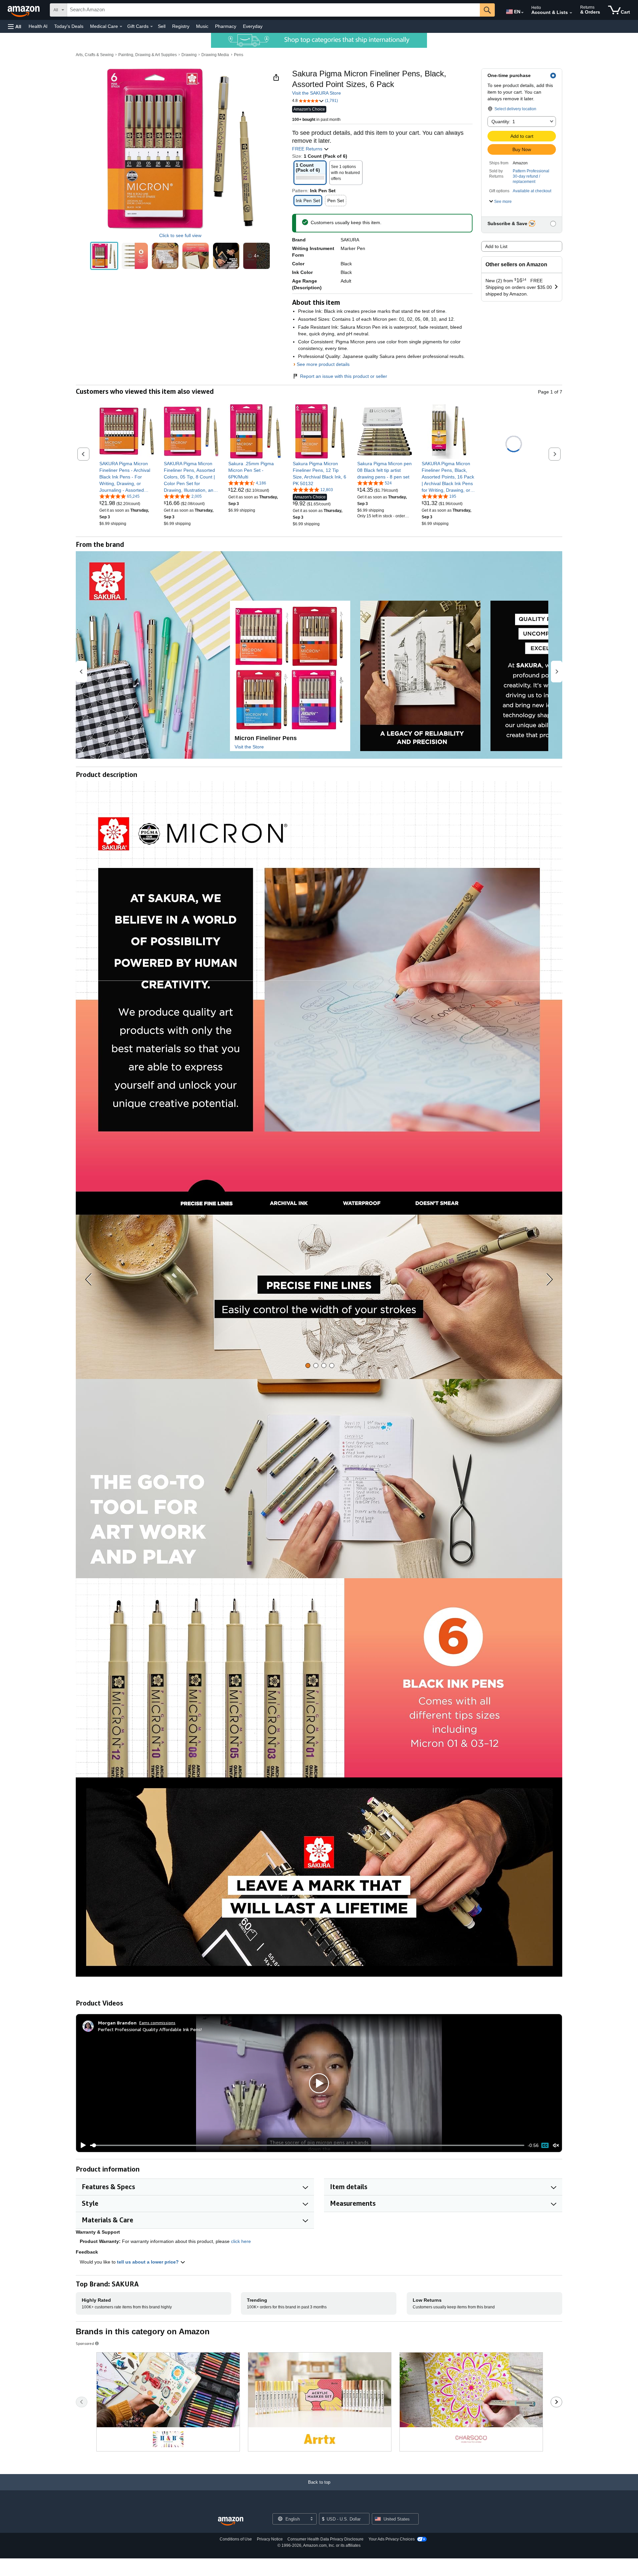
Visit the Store (249, 747)
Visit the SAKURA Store (317, 93)
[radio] (104, 256)
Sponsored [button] (85, 2343)
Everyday (253, 26)
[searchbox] (273, 10)
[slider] (307, 2145)
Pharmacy (226, 26)
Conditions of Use (236, 2539)
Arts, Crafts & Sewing (95, 55)
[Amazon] (24, 10)
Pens (239, 55)
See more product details (323, 364)
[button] (15, 26)
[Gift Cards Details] (152, 27)
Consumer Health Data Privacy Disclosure (325, 2539)
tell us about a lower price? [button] (149, 2262)
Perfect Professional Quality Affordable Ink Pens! (150, 2029)
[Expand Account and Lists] (571, 13)
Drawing (189, 55)
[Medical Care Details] (121, 27)
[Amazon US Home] (231, 2521)
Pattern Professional (531, 171)
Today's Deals (69, 26)
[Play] (81, 2145)
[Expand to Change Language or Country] (522, 13)
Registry (181, 26)
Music (202, 26)
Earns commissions (157, 2023)
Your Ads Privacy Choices (392, 2539)
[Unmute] (556, 2146)
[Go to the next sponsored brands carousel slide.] (556, 2402)
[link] (127, 477)
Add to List (496, 246)
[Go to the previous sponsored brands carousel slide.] (82, 2402)
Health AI (38, 26)
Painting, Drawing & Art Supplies (148, 55)
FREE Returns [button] (308, 149)
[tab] (308, 1366)
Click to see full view (180, 235)
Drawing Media (215, 55)
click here (241, 2241)
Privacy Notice (270, 2539)
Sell (162, 26)
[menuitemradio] (545, 2145)
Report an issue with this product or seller (344, 376)
